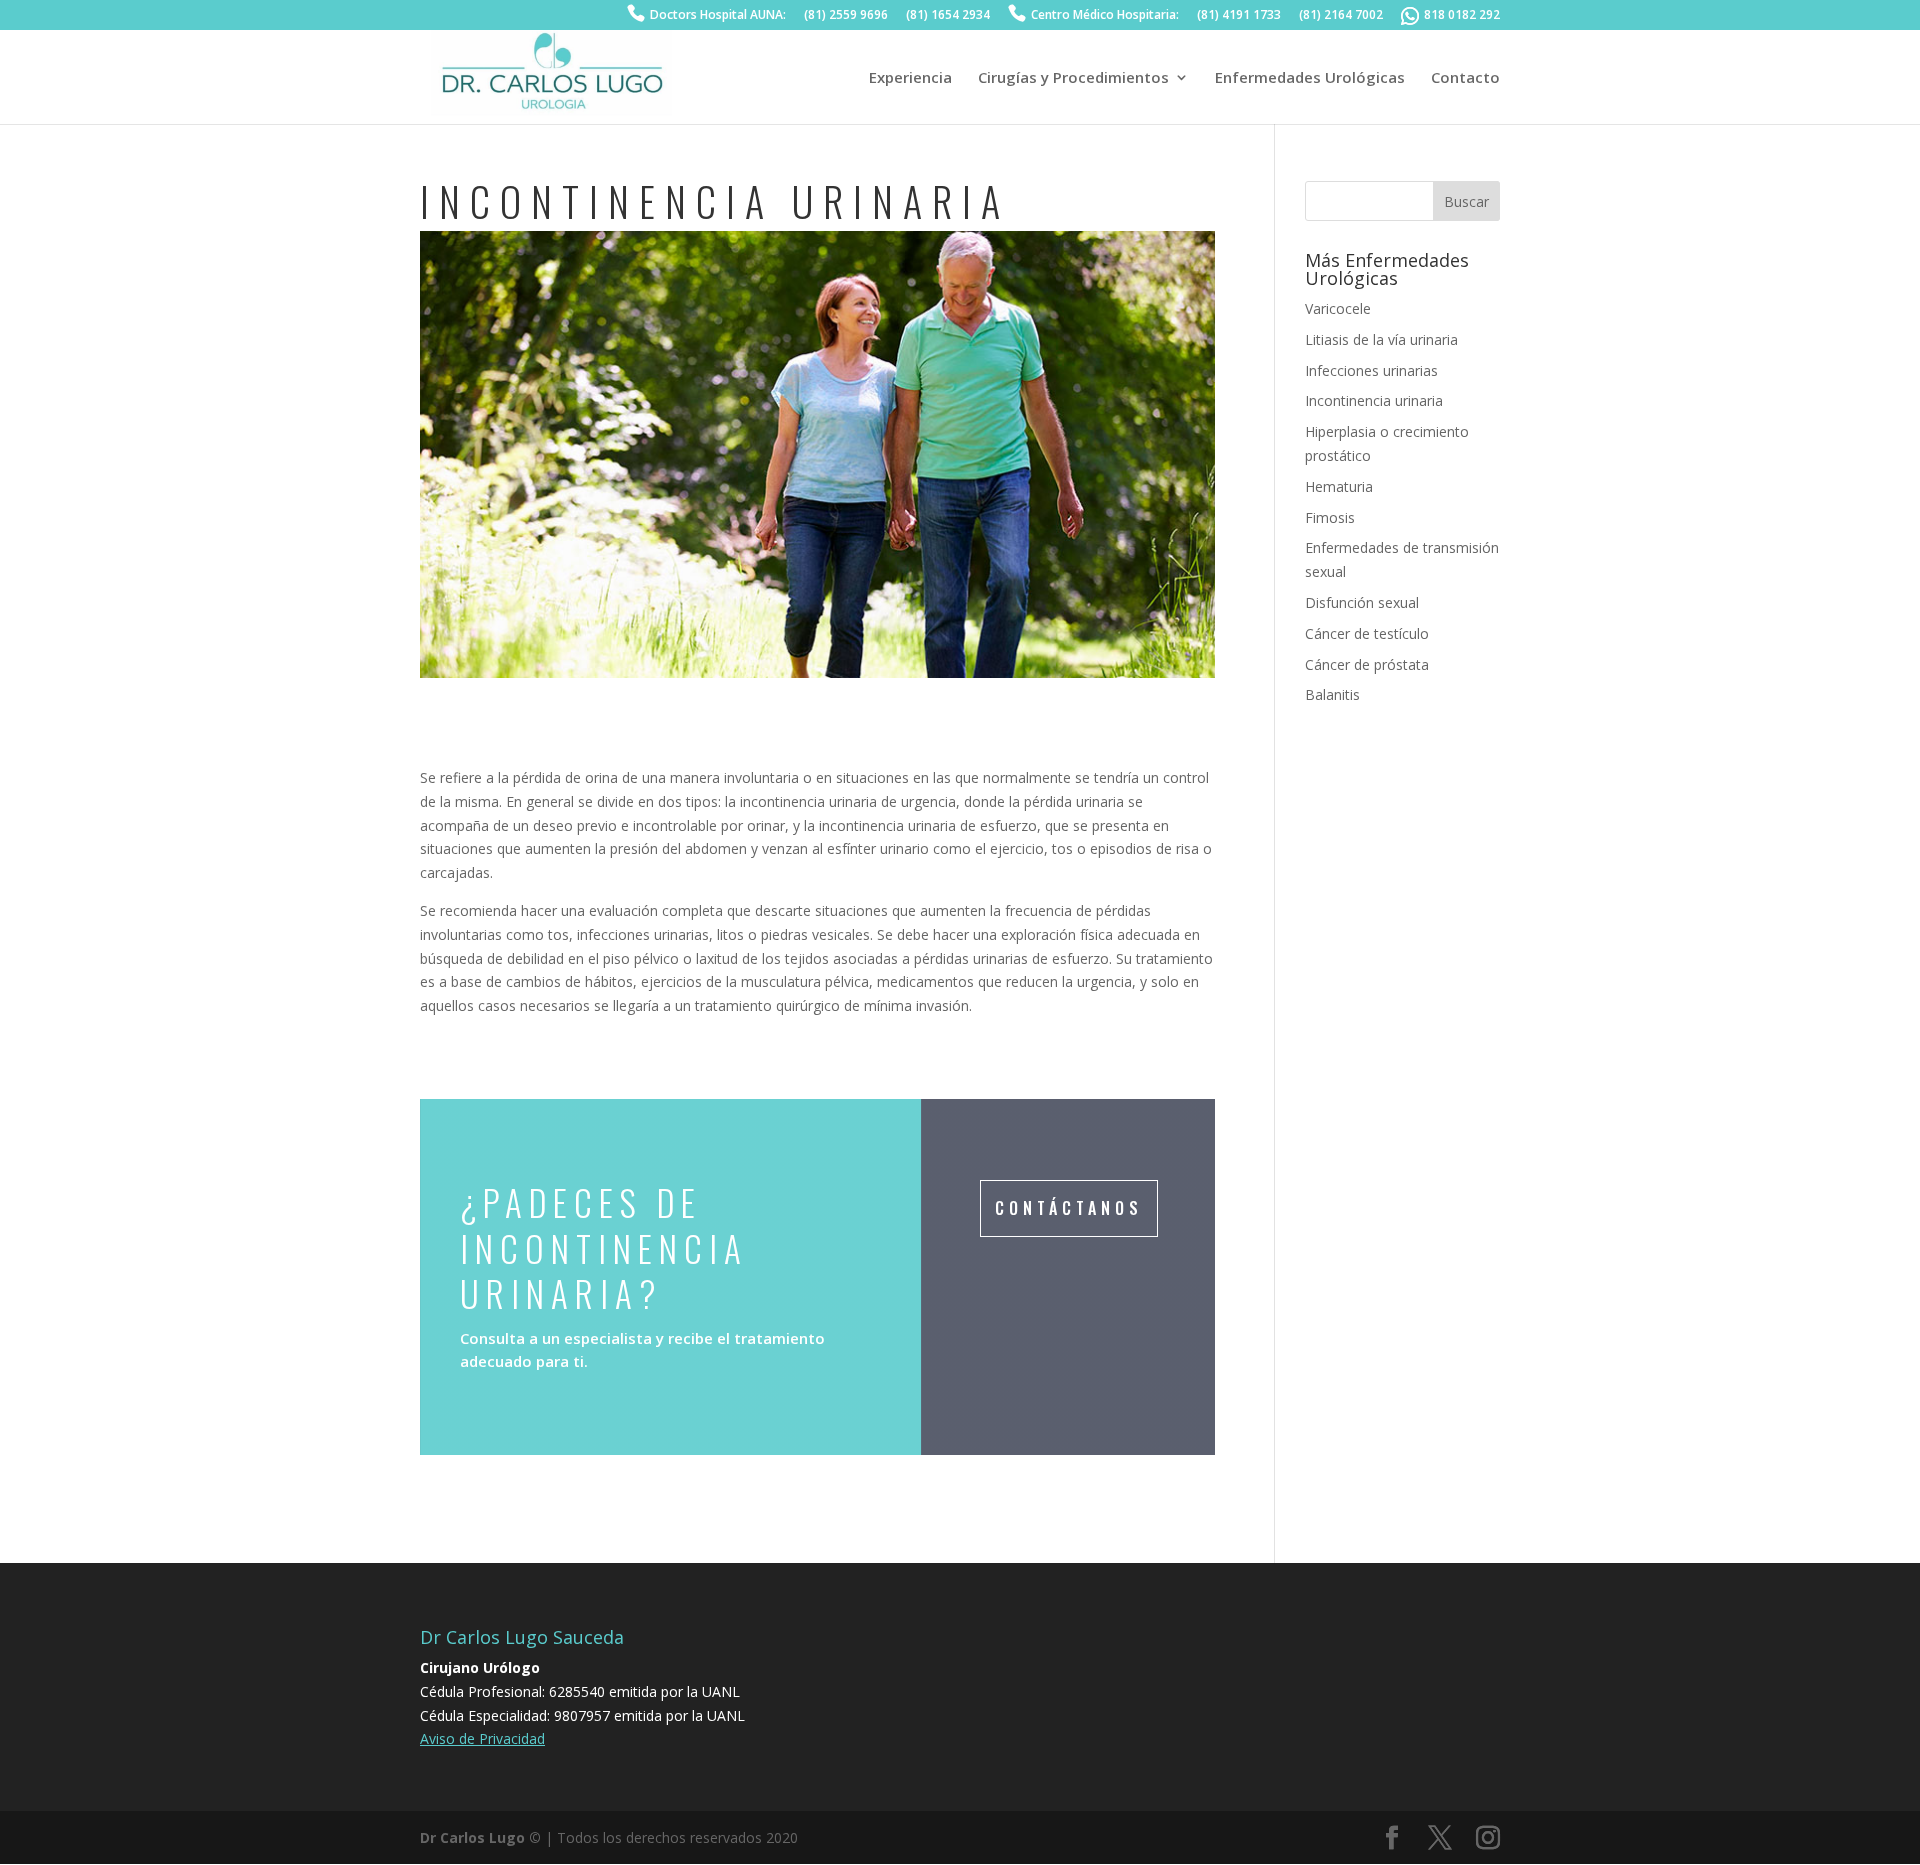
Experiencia (910, 78)
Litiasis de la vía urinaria (1381, 339)
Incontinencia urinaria (1374, 400)
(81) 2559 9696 (846, 16)
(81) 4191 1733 (1239, 16)
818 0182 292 (1462, 16)
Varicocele (1338, 308)
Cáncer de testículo (1367, 633)
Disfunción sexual (1362, 602)
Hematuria (1339, 486)
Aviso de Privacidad (482, 1738)
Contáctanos (1069, 1208)
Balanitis (1332, 694)
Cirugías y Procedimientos (1073, 78)
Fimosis (1330, 517)
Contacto (1465, 78)
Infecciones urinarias (1371, 370)
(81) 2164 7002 (1341, 16)
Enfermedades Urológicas (1310, 78)
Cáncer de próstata (1367, 664)
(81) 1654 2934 (948, 16)
